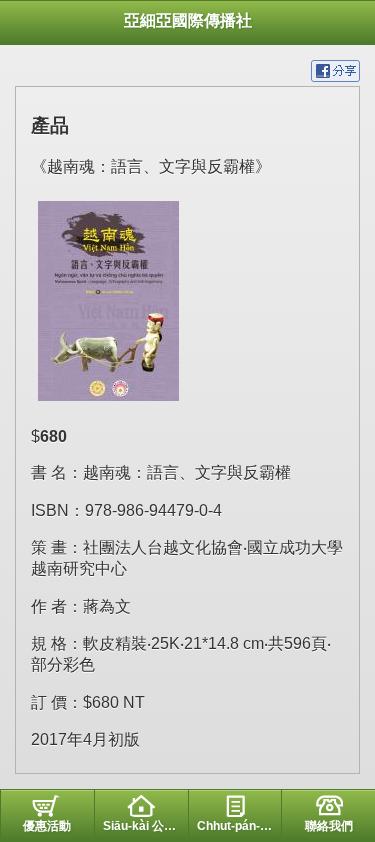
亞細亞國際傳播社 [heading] (188, 20)
